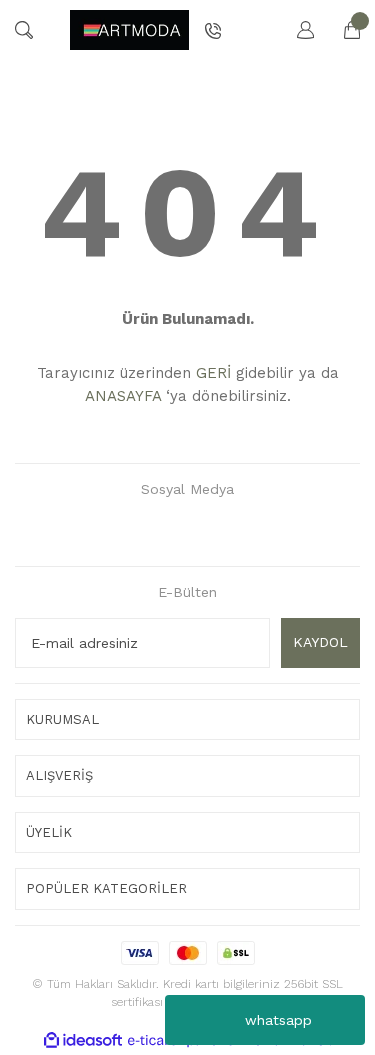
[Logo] (129, 29)
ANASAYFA (123, 396)
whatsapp (278, 1020)
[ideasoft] (83, 1040)
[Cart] (342, 30)
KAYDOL (320, 642)
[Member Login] (296, 30)
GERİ (213, 373)
